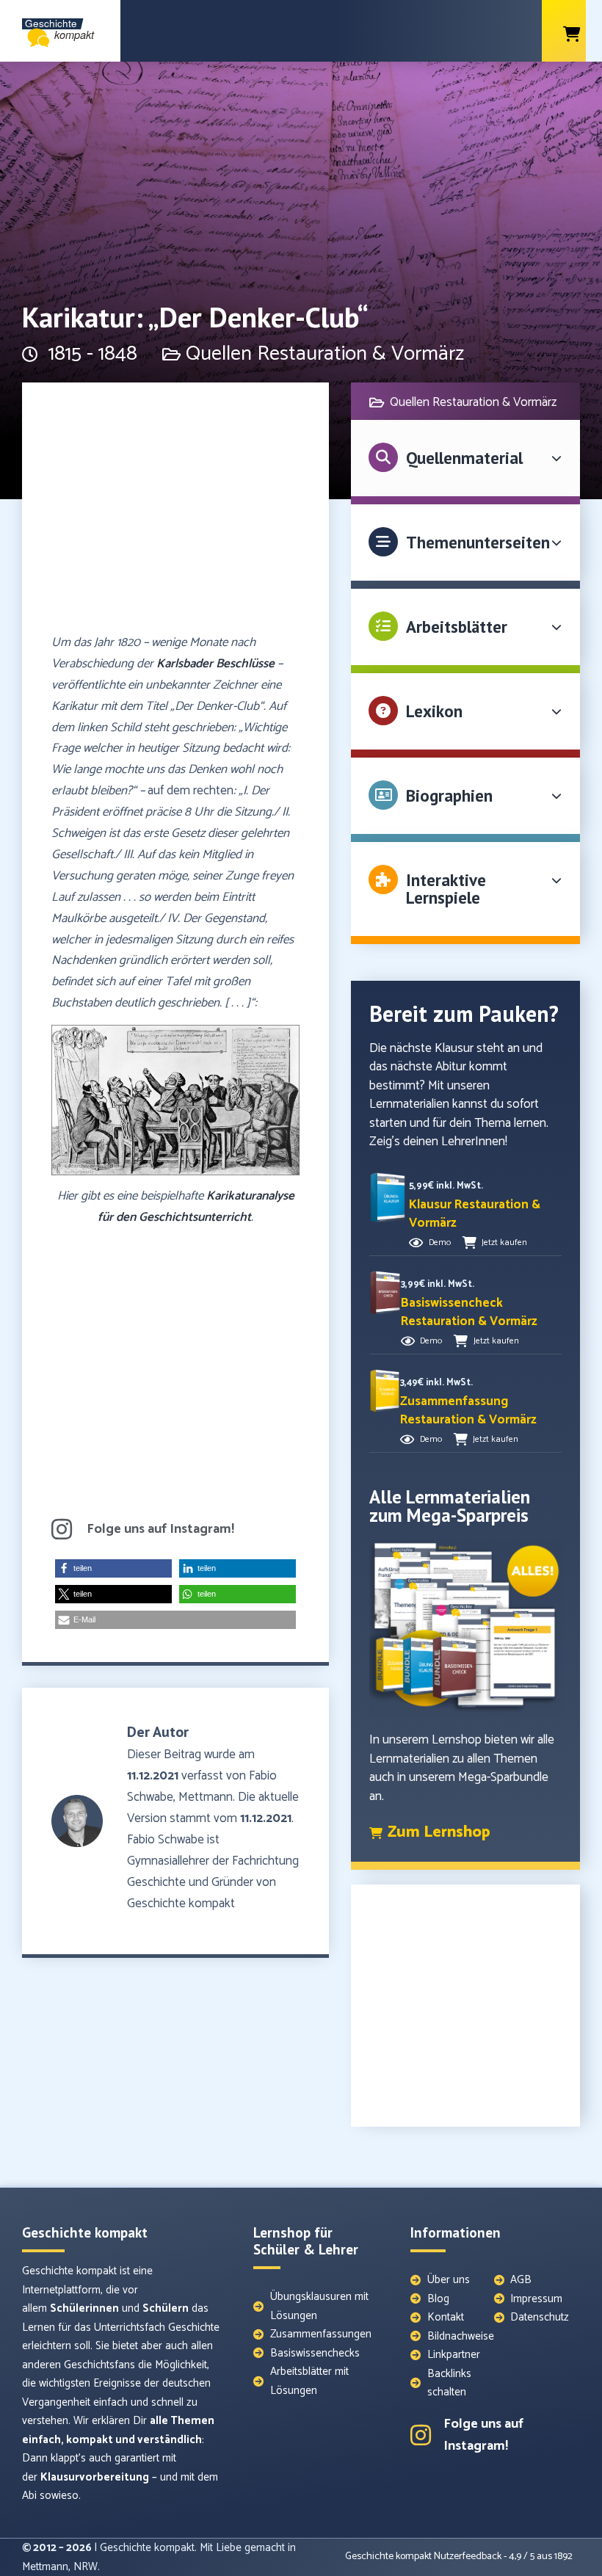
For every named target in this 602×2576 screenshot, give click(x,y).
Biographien (449, 795)
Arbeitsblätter (457, 627)
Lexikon (434, 711)
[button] (113, 1568)
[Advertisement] (175, 515)
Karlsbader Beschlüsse (215, 664)
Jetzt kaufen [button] (504, 1242)
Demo (440, 1242)
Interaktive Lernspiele (446, 889)
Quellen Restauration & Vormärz (325, 354)
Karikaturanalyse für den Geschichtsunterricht (196, 1207)
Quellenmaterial (464, 458)
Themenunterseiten (478, 542)
